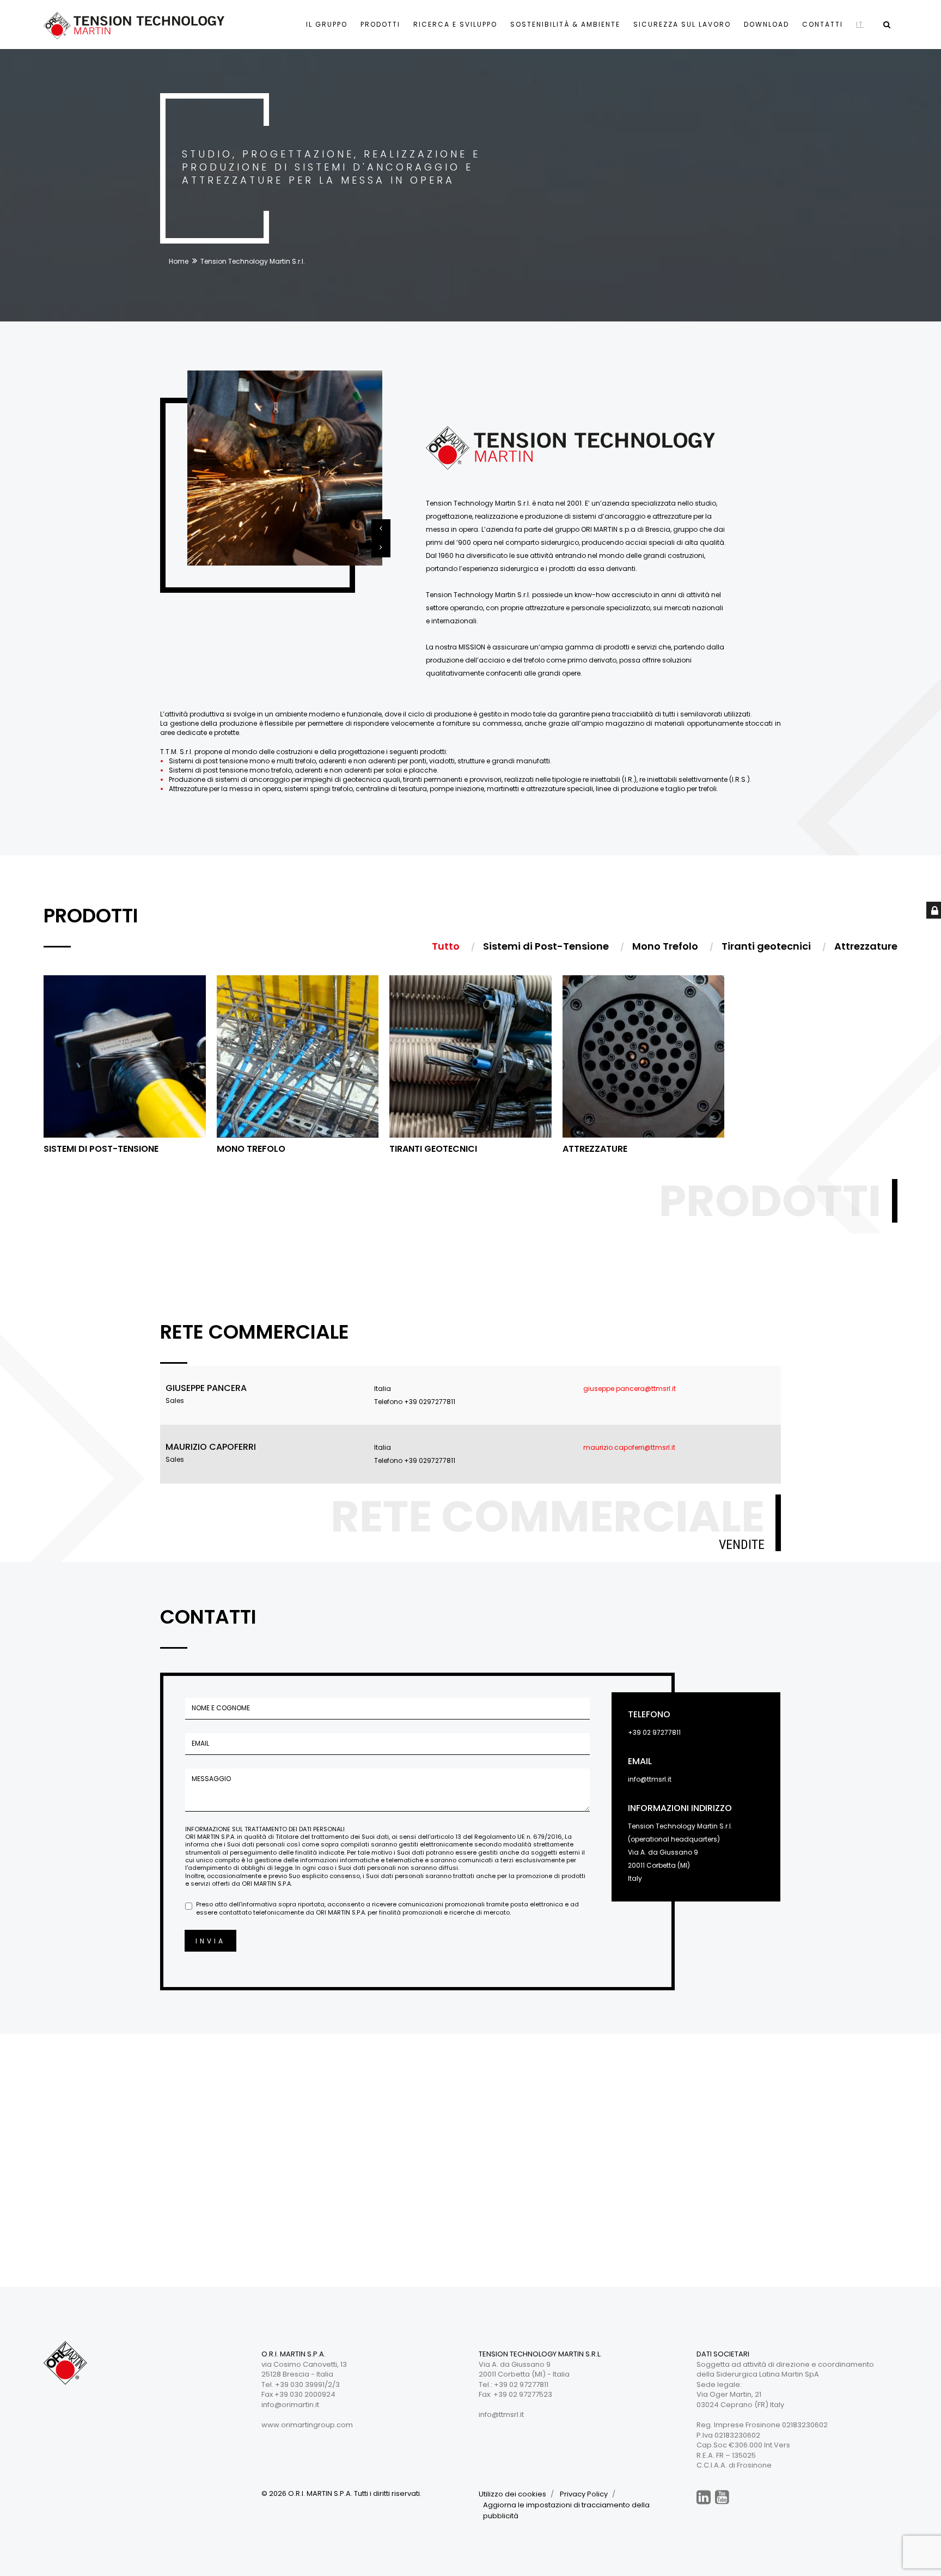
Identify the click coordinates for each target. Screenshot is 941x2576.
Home (179, 261)
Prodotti (380, 24)
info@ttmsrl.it (650, 1779)
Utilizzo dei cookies (512, 2494)
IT (860, 24)
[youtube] (722, 2497)
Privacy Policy (584, 2494)
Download (766, 24)
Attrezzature (595, 1149)
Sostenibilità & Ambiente (565, 24)
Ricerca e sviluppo (455, 24)
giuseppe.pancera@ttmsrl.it (630, 1389)
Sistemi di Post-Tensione (101, 1149)
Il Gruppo (327, 24)
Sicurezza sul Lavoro (682, 24)
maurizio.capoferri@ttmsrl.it (629, 1447)
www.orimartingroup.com (307, 2425)
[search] (887, 25)
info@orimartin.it (290, 2405)
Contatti (823, 24)
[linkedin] (704, 2497)
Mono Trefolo (251, 1149)
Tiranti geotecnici (433, 1149)
